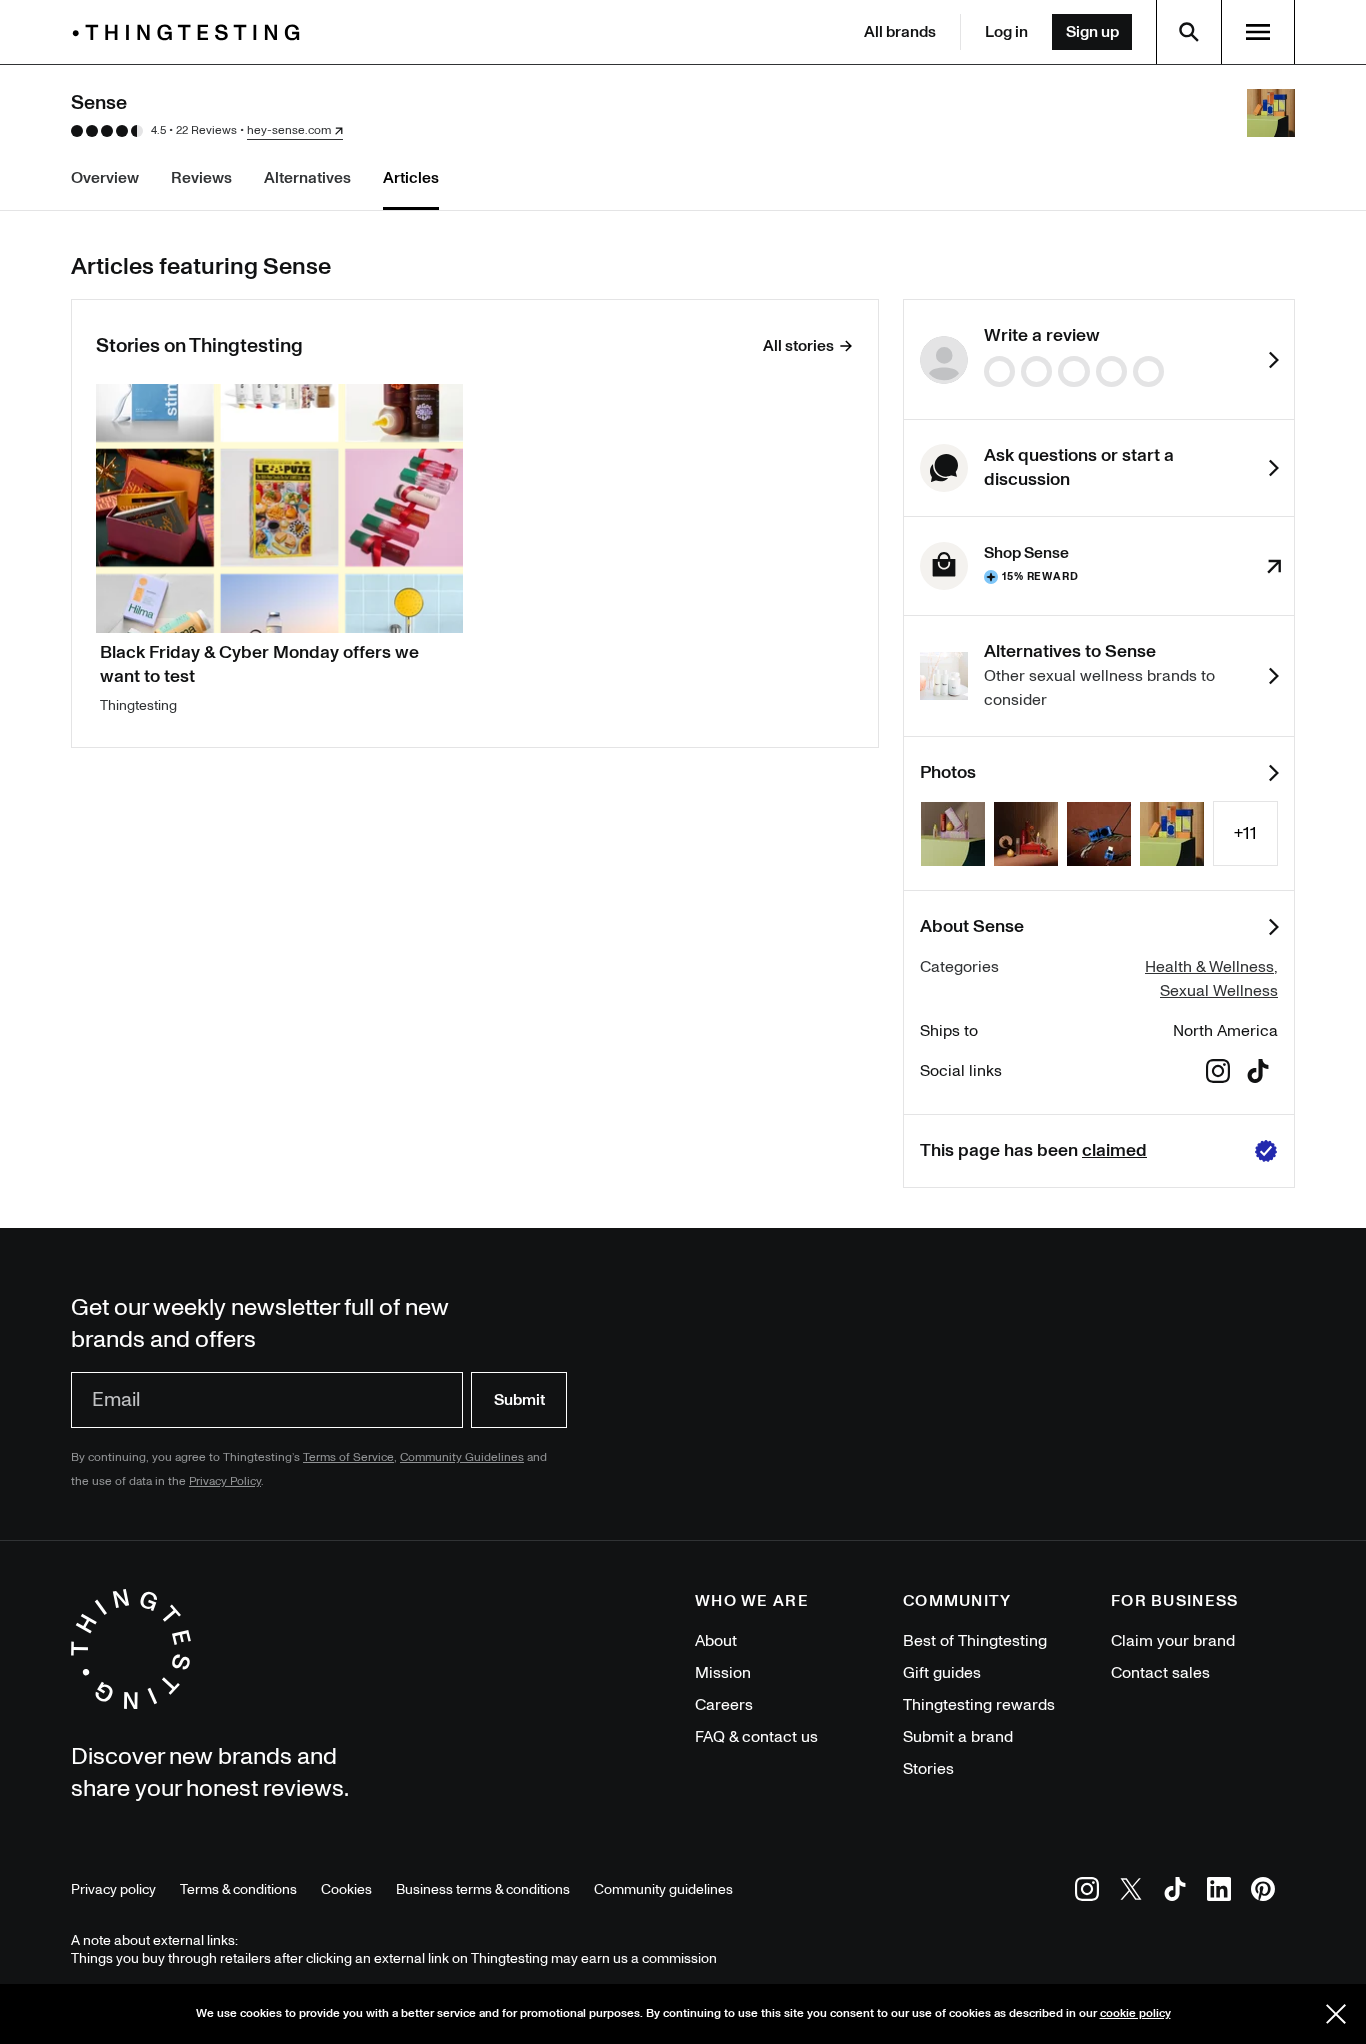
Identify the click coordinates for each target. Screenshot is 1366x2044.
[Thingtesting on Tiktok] (1175, 1892)
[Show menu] (1258, 32)
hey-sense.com (289, 131)
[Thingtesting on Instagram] (1087, 1892)
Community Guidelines (462, 1457)
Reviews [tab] (201, 178)
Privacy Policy (225, 1481)
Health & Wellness (1209, 967)
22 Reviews (206, 130)
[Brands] (191, 32)
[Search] (1189, 32)
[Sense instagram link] (1218, 1074)
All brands (900, 32)
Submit (519, 1400)
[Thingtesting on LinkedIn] (1219, 1892)
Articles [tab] (411, 178)
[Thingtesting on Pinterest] (1263, 1892)
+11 (1245, 833)
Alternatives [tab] (307, 178)
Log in (1006, 32)
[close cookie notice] (1336, 2014)
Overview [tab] (105, 178)
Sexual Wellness (1219, 991)
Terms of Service (348, 1457)
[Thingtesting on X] (1131, 1892)
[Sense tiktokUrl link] (1258, 1074)
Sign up (1092, 32)
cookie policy (1135, 2013)
